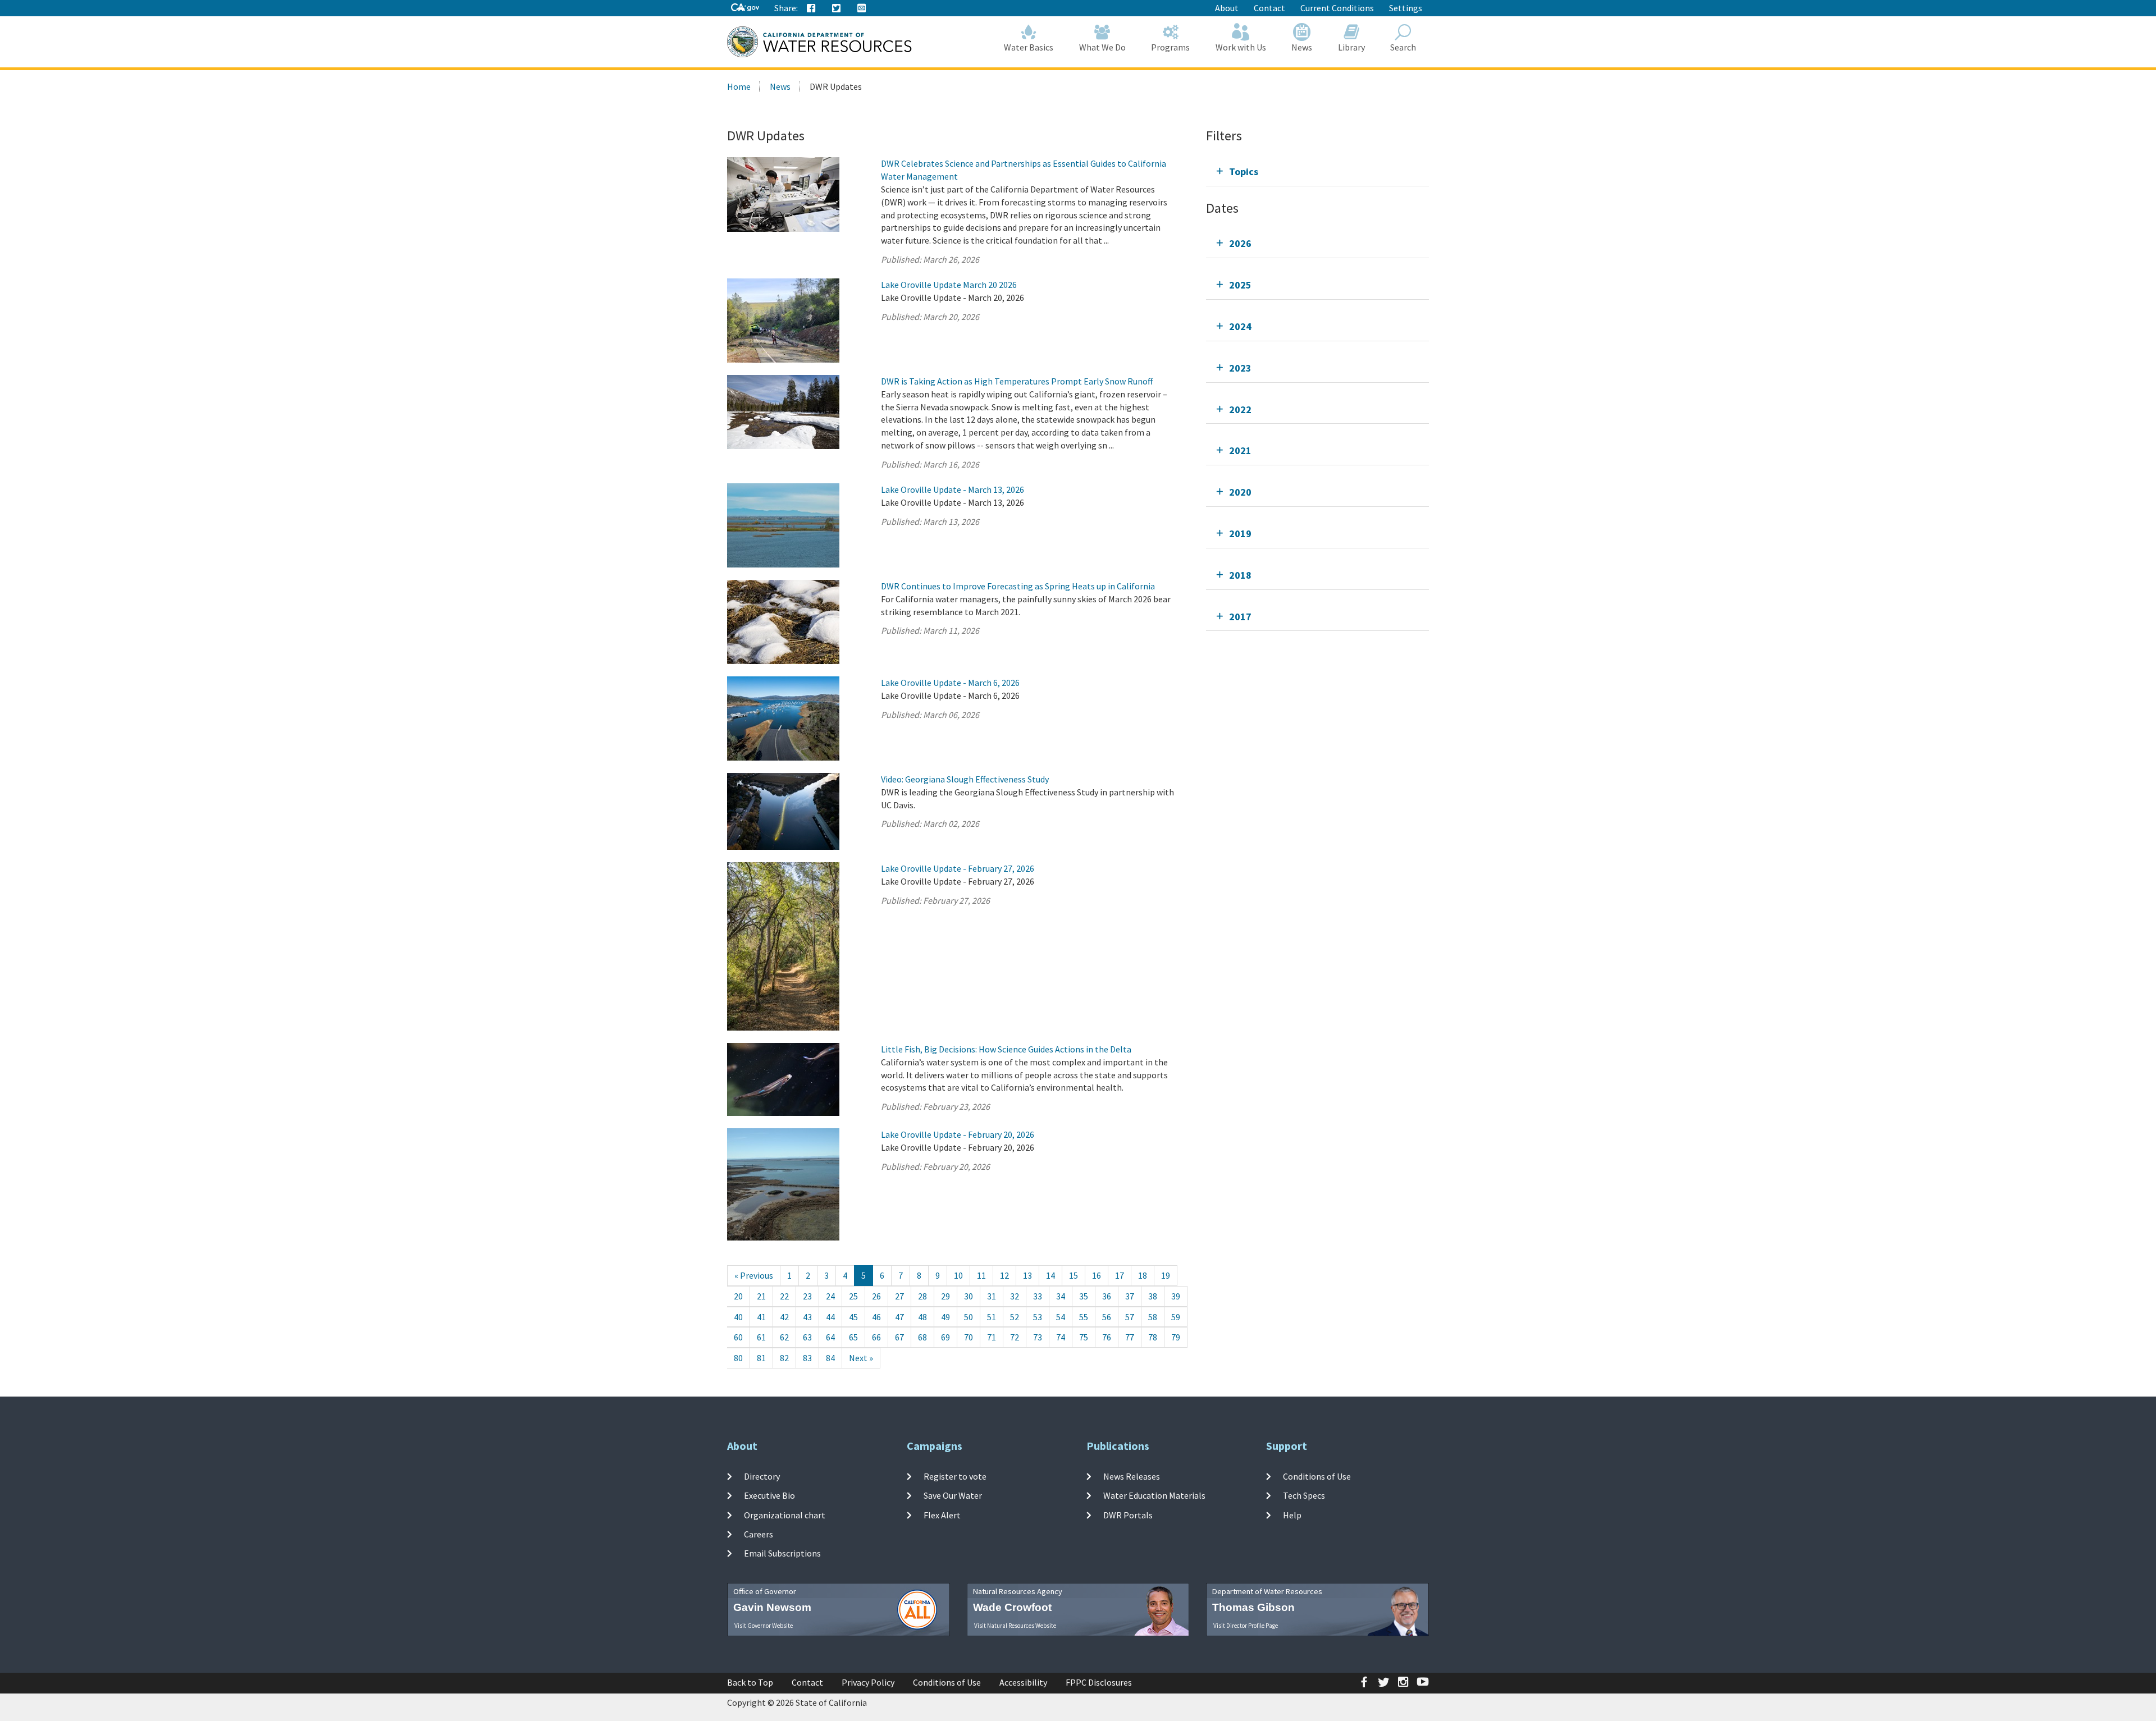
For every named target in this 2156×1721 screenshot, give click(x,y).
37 (1130, 1296)
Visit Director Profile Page (1246, 1626)
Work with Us (1241, 47)
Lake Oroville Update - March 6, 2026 (950, 683)
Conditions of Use (1317, 1476)
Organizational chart (785, 1514)
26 (876, 1296)
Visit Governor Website (764, 1626)
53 (1038, 1317)
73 (1038, 1337)
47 (899, 1317)
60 (738, 1337)
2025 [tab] (1240, 285)
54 (1061, 1317)
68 (922, 1337)
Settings (1406, 8)
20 (738, 1296)
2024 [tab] (1240, 326)
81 (761, 1358)
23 (807, 1296)
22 (784, 1296)
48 (922, 1317)
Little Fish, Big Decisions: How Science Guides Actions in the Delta (1006, 1049)
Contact (1269, 8)
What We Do (1102, 47)
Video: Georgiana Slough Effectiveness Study (965, 779)
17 (1120, 1275)
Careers (759, 1534)
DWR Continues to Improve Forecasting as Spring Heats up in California (1018, 586)
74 (1061, 1337)
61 (761, 1337)
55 (1084, 1317)
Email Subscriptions (782, 1553)
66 (876, 1337)
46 (876, 1317)
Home (739, 86)
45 (853, 1317)
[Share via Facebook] (811, 8)
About (1227, 8)
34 (1061, 1296)
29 (945, 1296)
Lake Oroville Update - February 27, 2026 (958, 868)
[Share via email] (862, 8)
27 (899, 1296)
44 (830, 1317)
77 (1130, 1337)
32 (1015, 1296)
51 (992, 1317)
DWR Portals (1128, 1514)
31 (992, 1296)
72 (1015, 1337)
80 (738, 1358)
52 (1015, 1317)
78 (1153, 1337)
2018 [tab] (1240, 575)
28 (922, 1296)
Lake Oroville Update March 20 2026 (949, 285)
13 (1027, 1275)
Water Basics (1029, 47)
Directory (762, 1476)
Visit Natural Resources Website (1015, 1626)
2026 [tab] (1240, 243)
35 (1084, 1296)
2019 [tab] (1240, 534)
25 (853, 1296)
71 (992, 1337)
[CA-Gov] (745, 8)
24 (830, 1296)
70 (969, 1337)
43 (807, 1317)
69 (945, 1337)
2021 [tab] (1240, 450)
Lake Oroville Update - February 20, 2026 (958, 1134)
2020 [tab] (1240, 492)
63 (807, 1337)
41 (761, 1317)
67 (899, 1337)
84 (830, 1358)
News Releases (1132, 1476)
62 (784, 1337)
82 (784, 1358)
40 (738, 1317)
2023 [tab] (1240, 368)
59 (1176, 1317)
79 (1176, 1337)
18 (1143, 1275)
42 (784, 1317)
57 (1130, 1317)
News (1302, 47)
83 (807, 1358)
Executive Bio (769, 1495)
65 (853, 1337)
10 (958, 1275)
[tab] (1317, 171)
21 (761, 1296)
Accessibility (1023, 1682)
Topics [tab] (1244, 171)
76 (1107, 1337)
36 (1107, 1296)
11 (981, 1275)
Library (1351, 47)
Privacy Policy (868, 1682)
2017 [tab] (1240, 617)
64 (830, 1337)
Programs (1170, 47)
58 (1153, 1317)
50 (969, 1317)
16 (1097, 1275)
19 (1166, 1275)
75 (1084, 1337)
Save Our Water (953, 1495)
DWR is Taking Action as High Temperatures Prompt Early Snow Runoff (1017, 381)
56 (1107, 1317)
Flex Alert (942, 1514)
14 (1050, 1275)
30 (969, 1296)
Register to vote (955, 1476)
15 (1074, 1275)
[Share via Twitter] (837, 8)
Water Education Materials (1154, 1495)
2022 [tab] (1240, 409)
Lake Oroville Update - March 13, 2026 (953, 489)
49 (945, 1317)
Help (1292, 1514)
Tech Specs (1304, 1495)
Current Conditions (1337, 8)
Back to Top (750, 1682)
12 (1004, 1275)
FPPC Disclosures (1099, 1682)
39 (1176, 1296)
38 (1153, 1296)
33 (1038, 1296)
